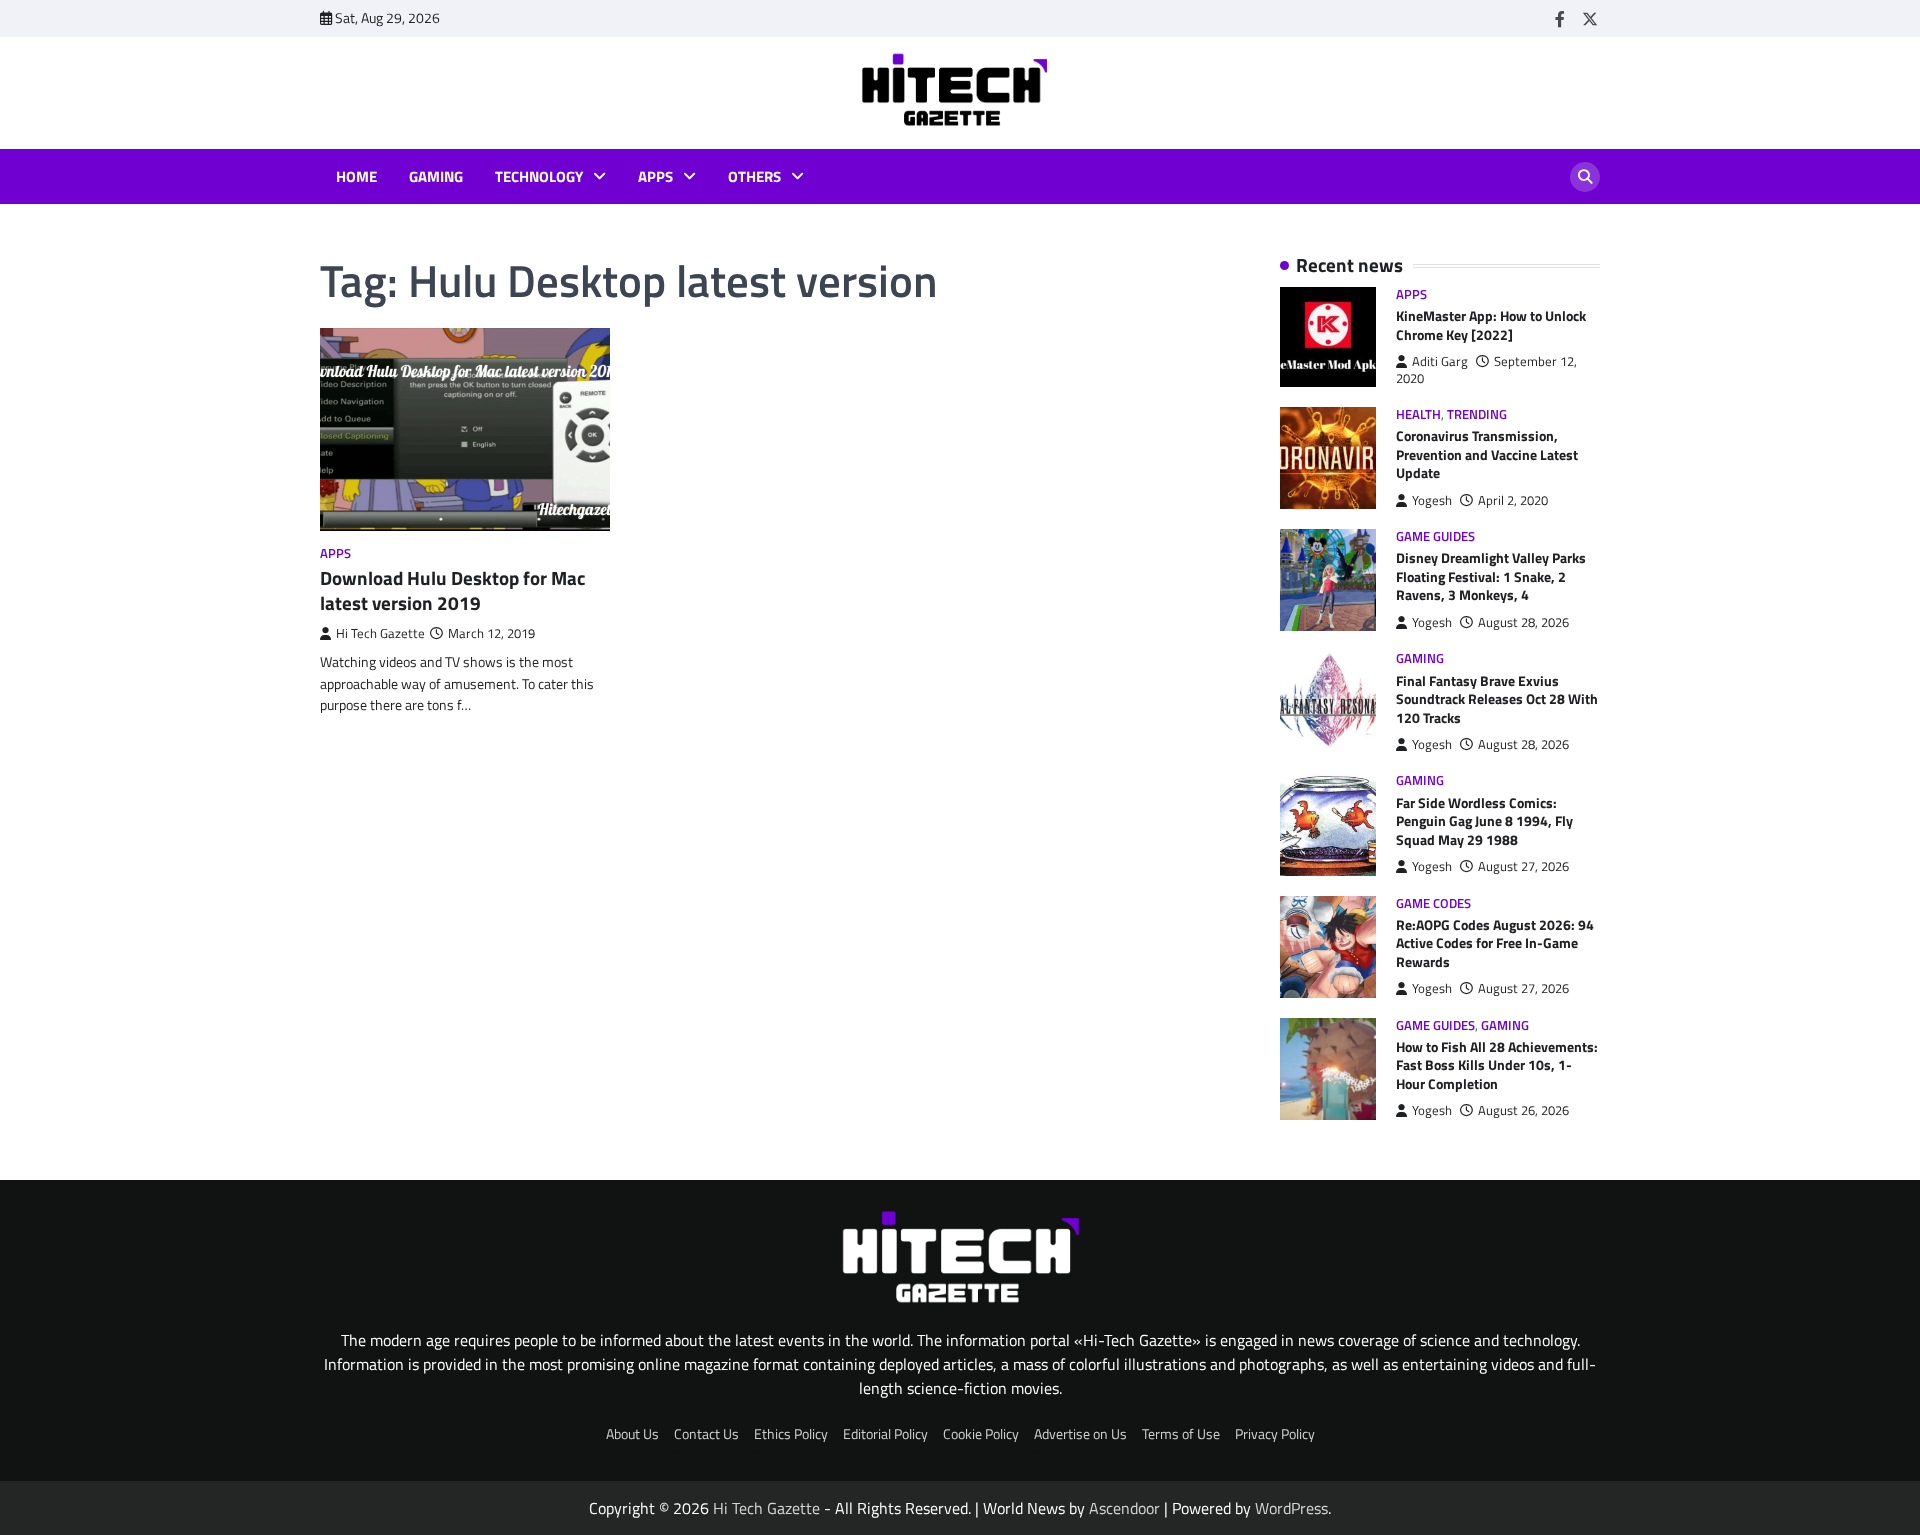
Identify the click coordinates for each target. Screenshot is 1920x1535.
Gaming (436, 177)
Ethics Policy (791, 1434)
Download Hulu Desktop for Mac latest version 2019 (452, 590)
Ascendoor (1124, 1508)
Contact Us (706, 1434)
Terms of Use (1181, 1434)
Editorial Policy (885, 1434)
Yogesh (1432, 500)
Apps (655, 177)
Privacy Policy (1275, 1434)
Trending (1477, 414)
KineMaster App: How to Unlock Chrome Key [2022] (1491, 325)
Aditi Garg (1440, 361)
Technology (539, 177)
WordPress (1291, 1508)
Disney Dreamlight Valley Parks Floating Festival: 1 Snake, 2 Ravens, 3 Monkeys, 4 (1491, 576)
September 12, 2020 (1486, 369)
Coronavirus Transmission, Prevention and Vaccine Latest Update (1487, 454)
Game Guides (1435, 536)
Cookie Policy (981, 1434)
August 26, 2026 (1523, 1110)
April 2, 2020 (1513, 500)
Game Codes (1433, 903)
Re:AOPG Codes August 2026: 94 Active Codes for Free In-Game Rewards (1495, 943)
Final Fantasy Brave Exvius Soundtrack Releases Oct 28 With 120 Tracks (1497, 699)
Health (1418, 414)
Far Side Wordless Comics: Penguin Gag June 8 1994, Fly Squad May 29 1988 (1484, 821)
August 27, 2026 (1523, 866)
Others (754, 177)
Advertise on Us (1080, 1434)
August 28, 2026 (1523, 622)
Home (356, 177)
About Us (632, 1434)
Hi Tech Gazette (380, 633)
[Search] (1585, 177)
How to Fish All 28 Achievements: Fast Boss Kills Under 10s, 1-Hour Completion (1497, 1065)
